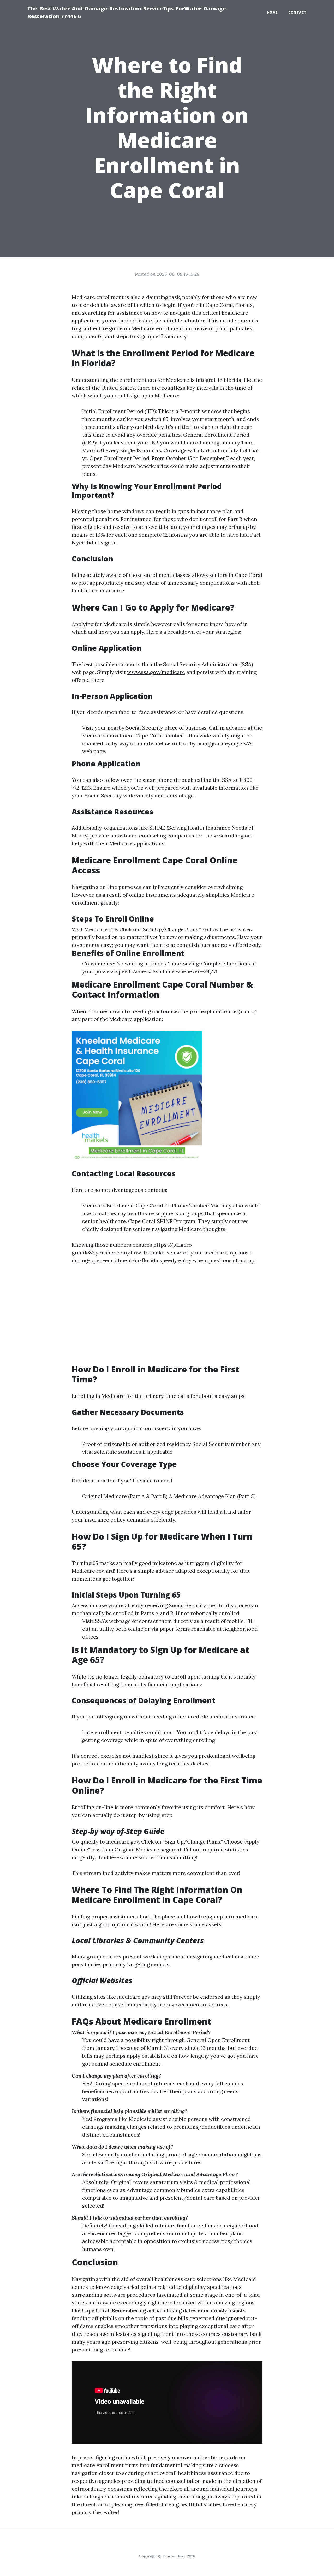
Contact (297, 12)
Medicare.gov (101, 929)
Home (272, 12)
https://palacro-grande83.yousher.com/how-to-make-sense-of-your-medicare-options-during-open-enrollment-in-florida (161, 1252)
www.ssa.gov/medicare (156, 672)
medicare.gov (123, 1842)
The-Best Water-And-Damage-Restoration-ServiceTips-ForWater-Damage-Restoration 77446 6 (128, 12)
